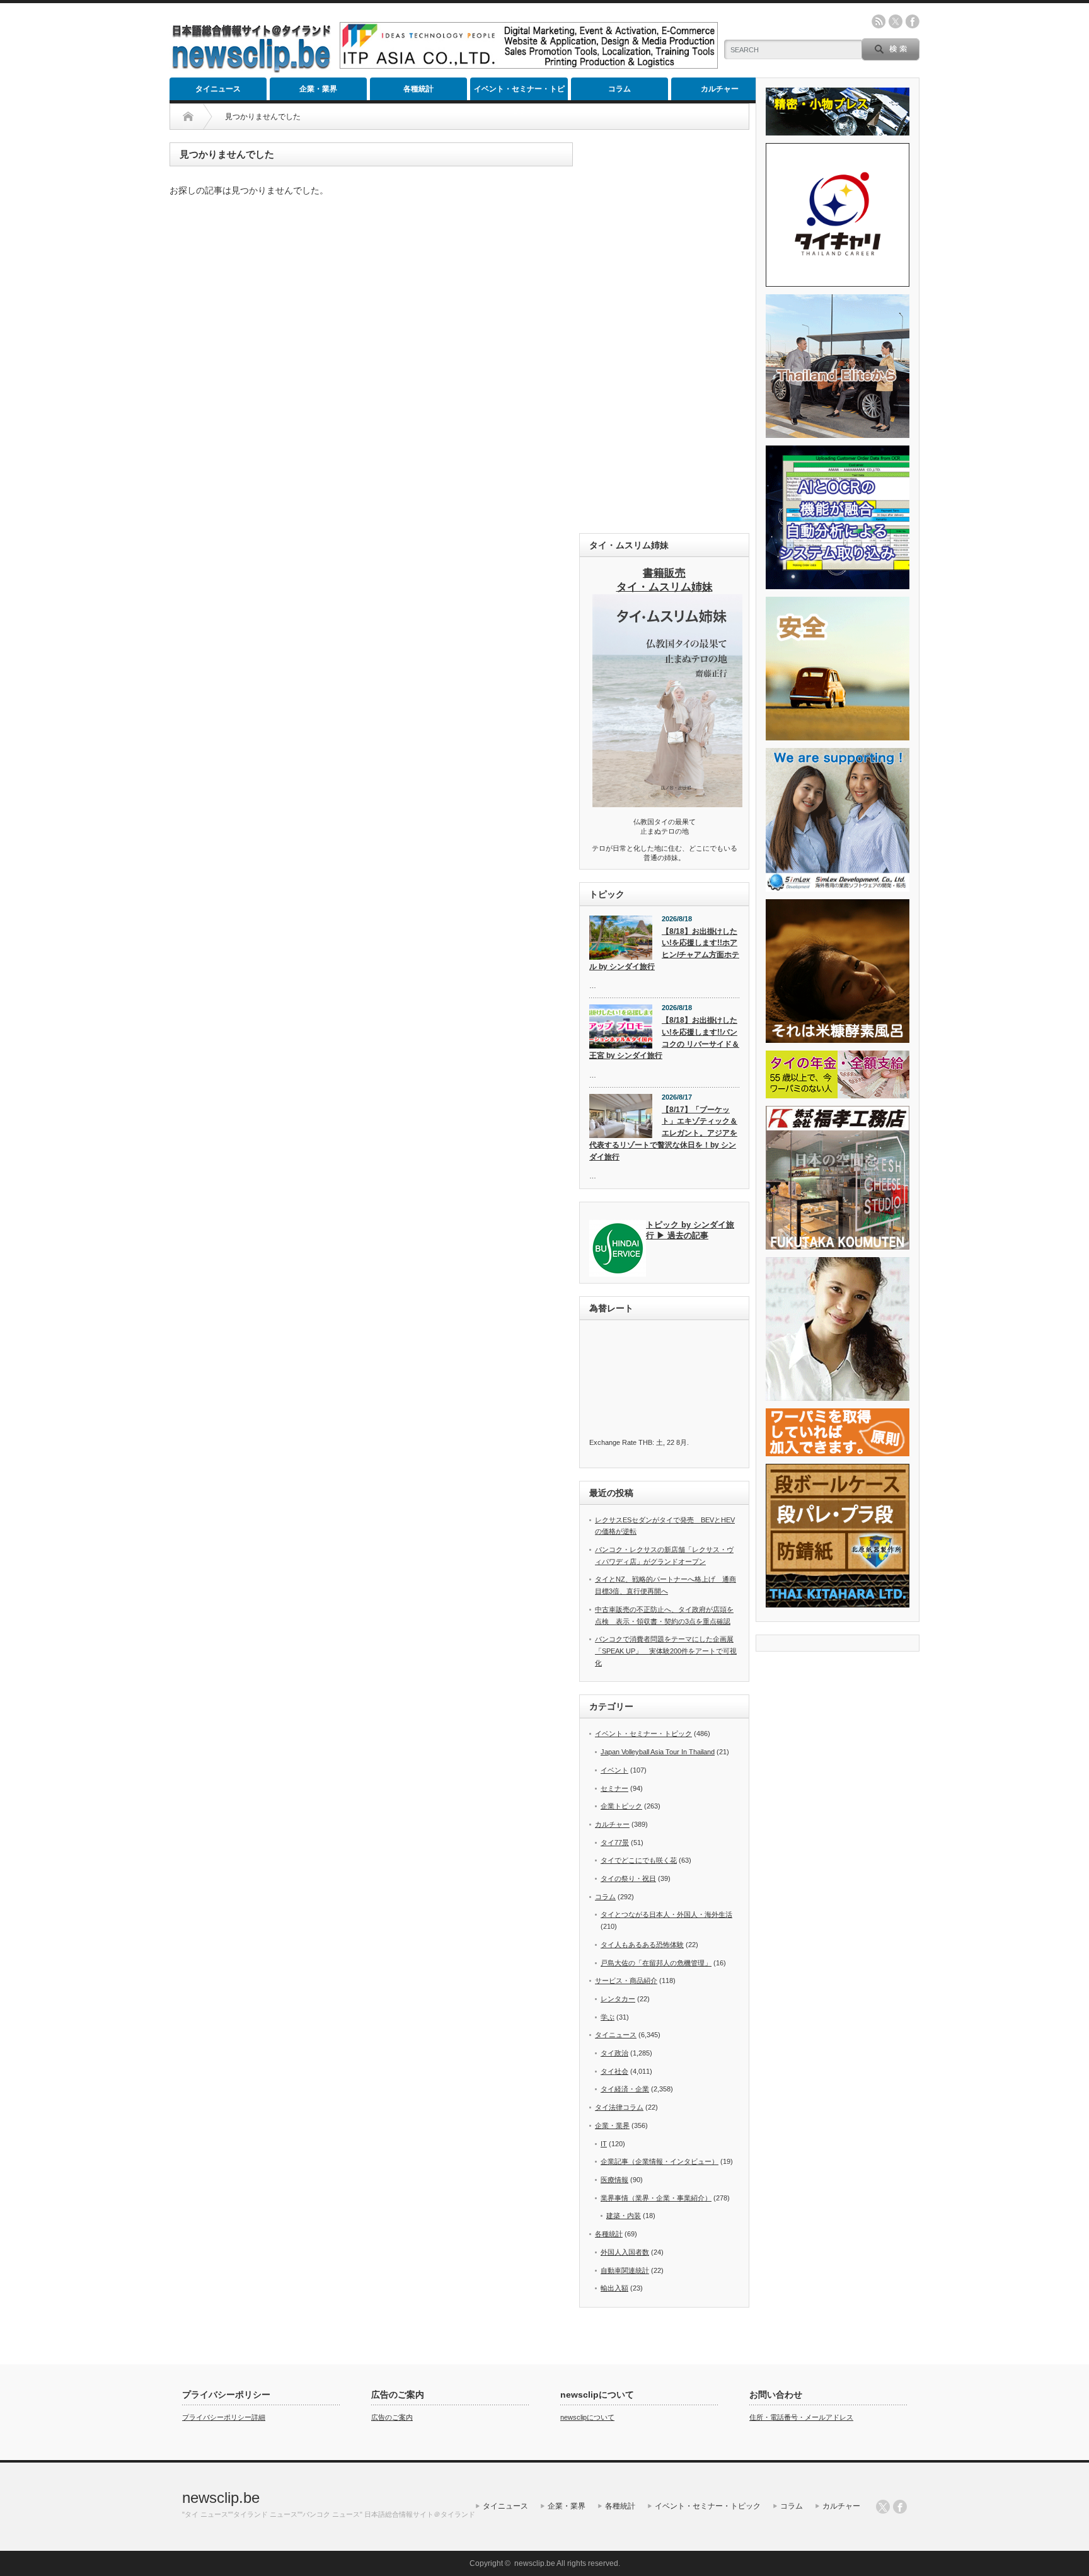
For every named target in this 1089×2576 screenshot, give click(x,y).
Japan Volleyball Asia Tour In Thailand (658, 1752)
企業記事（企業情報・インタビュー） (660, 2161)
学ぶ (608, 2017)
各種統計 (418, 89)
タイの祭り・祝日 (628, 1878)
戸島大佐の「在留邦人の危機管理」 (656, 1963)
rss (879, 21)
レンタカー (618, 1999)
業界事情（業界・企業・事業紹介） (656, 2198)
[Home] (188, 117)
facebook (913, 21)
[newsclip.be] (251, 70)
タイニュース (218, 89)
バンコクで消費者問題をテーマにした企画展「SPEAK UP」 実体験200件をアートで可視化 (666, 1651)
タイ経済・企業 (625, 2089)
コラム (619, 89)
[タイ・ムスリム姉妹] (667, 803)
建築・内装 (624, 2216)
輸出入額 (614, 2288)
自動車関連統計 (625, 2270)
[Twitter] (883, 2507)
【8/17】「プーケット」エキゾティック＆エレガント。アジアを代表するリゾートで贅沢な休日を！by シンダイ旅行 (663, 1133)
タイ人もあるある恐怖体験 (642, 1945)
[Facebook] (900, 2507)
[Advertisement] (664, 331)
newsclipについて (587, 2417)
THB (645, 1442)
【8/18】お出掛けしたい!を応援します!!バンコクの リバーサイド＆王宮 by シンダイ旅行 (664, 1038)
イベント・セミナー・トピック (519, 92)
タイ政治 (614, 2053)
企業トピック (621, 1806)
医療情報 (614, 2180)
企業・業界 (318, 89)
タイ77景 (615, 1843)
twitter (896, 21)
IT (604, 2144)
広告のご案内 (392, 2417)
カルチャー (720, 89)
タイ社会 (614, 2071)
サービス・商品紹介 (626, 1981)
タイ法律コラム (619, 2107)
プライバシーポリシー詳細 (224, 2417)
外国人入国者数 (625, 2252)
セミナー (614, 1788)
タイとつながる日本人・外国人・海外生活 (666, 1914)
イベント (614, 1770)
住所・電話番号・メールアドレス (801, 2417)
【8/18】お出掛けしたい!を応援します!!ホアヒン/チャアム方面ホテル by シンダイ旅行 (664, 949)
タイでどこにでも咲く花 (639, 1860)
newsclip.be (221, 2498)
